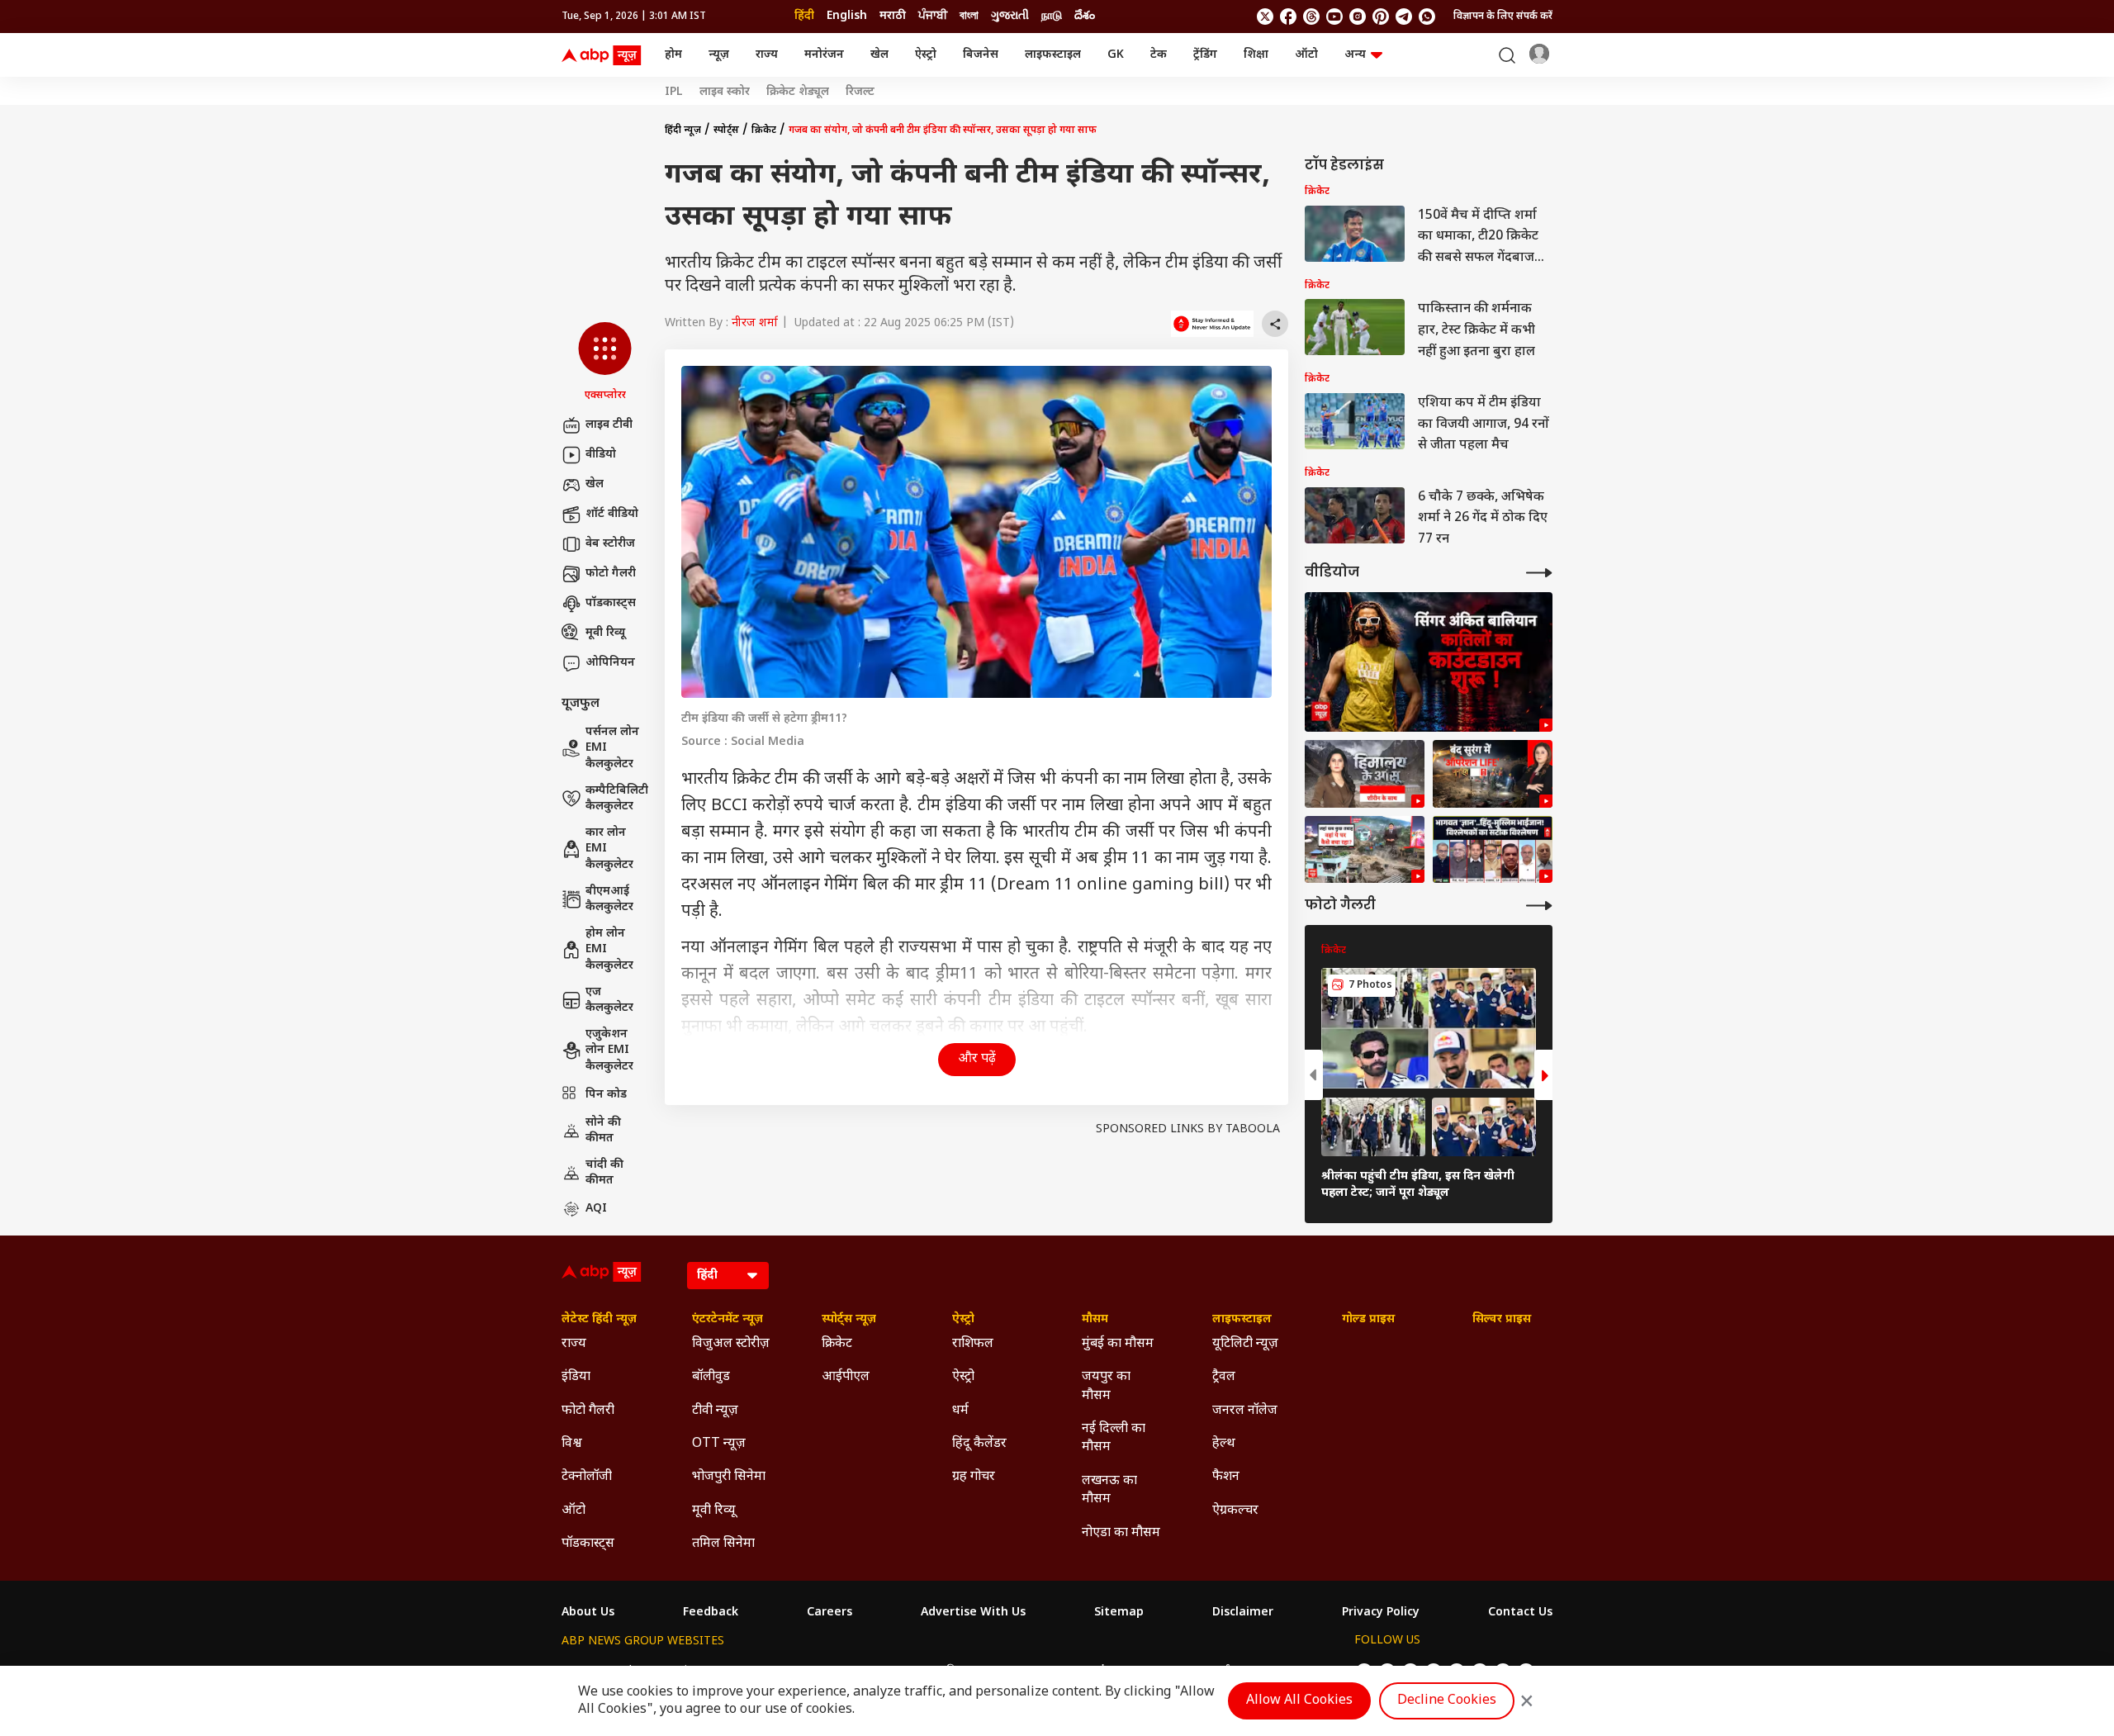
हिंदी (804, 16)
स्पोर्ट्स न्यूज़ (849, 1320)
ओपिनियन (610, 663)
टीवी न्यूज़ (715, 1411)
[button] (605, 363)
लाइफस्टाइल (1053, 55)
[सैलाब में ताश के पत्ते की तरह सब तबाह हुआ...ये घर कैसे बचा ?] (1365, 850)
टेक (1159, 55)
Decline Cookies (1447, 1701)
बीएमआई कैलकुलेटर (609, 900)
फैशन (1226, 1477)
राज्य (767, 55)
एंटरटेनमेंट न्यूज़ (728, 1320)
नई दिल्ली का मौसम (1114, 1438)
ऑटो (1306, 55)
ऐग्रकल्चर (1235, 1511)
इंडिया (576, 1377)
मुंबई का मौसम (1118, 1344)
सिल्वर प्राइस (1502, 1320)
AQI (596, 1209)
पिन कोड (606, 1095)
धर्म (960, 1411)
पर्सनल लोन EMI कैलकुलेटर (612, 748)
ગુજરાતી (1010, 16)
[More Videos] (1539, 573)
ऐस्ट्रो (926, 55)
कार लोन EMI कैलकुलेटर (609, 849)
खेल (879, 55)
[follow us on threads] (1311, 17)
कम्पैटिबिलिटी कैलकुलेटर (617, 799)
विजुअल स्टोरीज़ (731, 1344)
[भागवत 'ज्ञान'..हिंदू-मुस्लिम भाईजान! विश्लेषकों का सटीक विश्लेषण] (1493, 850)
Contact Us (1520, 1613)
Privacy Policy (1381, 1613)
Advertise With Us (973, 1613)
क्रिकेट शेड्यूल (798, 92)
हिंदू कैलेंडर (979, 1444)
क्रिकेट (764, 130)
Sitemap (1119, 1613)
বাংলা (969, 16)
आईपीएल (846, 1377)
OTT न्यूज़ (719, 1444)
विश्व (572, 1444)
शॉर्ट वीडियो (612, 514)
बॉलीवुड (711, 1377)
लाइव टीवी (609, 425)
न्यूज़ (719, 55)
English (847, 16)
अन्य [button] (1355, 55)
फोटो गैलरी (611, 574)
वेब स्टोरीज (610, 544)
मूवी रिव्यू (605, 633)
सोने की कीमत (603, 1131)
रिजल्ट (860, 92)
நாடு (1052, 16)
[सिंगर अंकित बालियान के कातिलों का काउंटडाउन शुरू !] (1429, 662)
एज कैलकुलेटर (609, 1001)
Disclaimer (1243, 1613)
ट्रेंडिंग (1205, 55)
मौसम (1095, 1320)
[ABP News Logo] (604, 55)
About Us (588, 1613)
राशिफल (973, 1344)
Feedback (711, 1613)
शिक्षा (1256, 55)
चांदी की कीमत (604, 1173)
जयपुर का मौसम (1106, 1386)
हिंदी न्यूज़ (683, 130)
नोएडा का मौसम (1121, 1533)
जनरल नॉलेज (1245, 1411)
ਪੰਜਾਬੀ (933, 16)
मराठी (893, 16)
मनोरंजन (824, 55)
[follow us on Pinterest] (1381, 17)
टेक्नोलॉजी (587, 1477)
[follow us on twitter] (1265, 17)
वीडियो (601, 455)
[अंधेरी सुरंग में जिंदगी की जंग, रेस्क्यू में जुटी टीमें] (1493, 774)
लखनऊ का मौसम (1109, 1490)
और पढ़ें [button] (977, 1059)
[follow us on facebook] (1288, 17)
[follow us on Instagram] (1358, 17)
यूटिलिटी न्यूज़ (1245, 1344)
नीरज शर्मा (755, 323)
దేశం (1085, 16)
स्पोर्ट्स (726, 130)
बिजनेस (981, 55)
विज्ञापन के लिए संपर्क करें (1503, 17)
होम (673, 55)
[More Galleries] (1539, 906)
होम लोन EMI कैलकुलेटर (609, 950)
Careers (829, 1613)
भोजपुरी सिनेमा (729, 1477)
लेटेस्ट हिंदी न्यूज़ (599, 1320)
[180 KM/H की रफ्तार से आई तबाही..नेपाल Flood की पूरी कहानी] (1365, 774)
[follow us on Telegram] (1404, 17)
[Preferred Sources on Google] (1212, 324)
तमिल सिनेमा (723, 1544)
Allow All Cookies (1299, 1701)
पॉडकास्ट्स (611, 603)
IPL (674, 92)
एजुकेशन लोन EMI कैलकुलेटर (609, 1051)
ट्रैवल (1224, 1377)
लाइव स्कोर (725, 92)
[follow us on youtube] (1334, 17)
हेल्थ (1224, 1444)
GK (1116, 55)
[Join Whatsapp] (1427, 17)
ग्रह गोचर (974, 1477)
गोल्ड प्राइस (1368, 1320)
